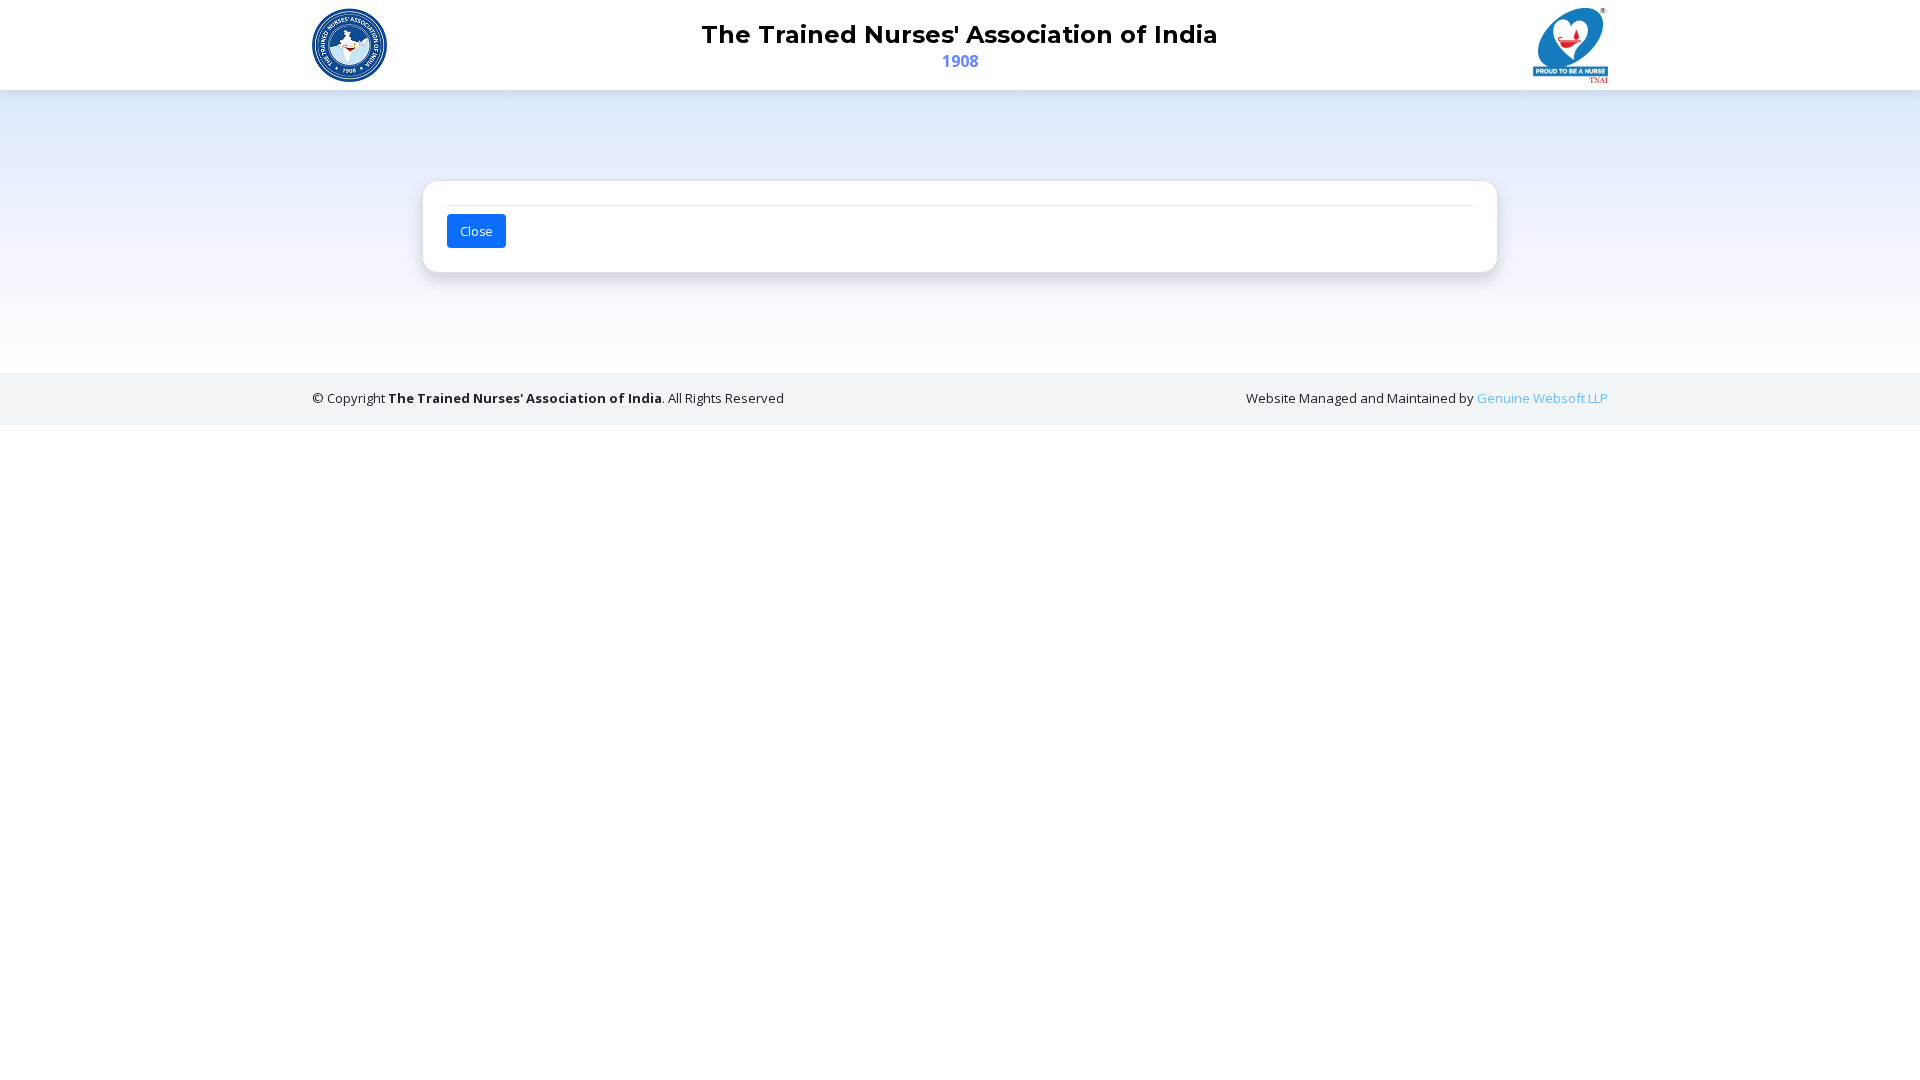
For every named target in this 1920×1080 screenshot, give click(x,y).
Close (476, 231)
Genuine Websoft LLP (1542, 398)
